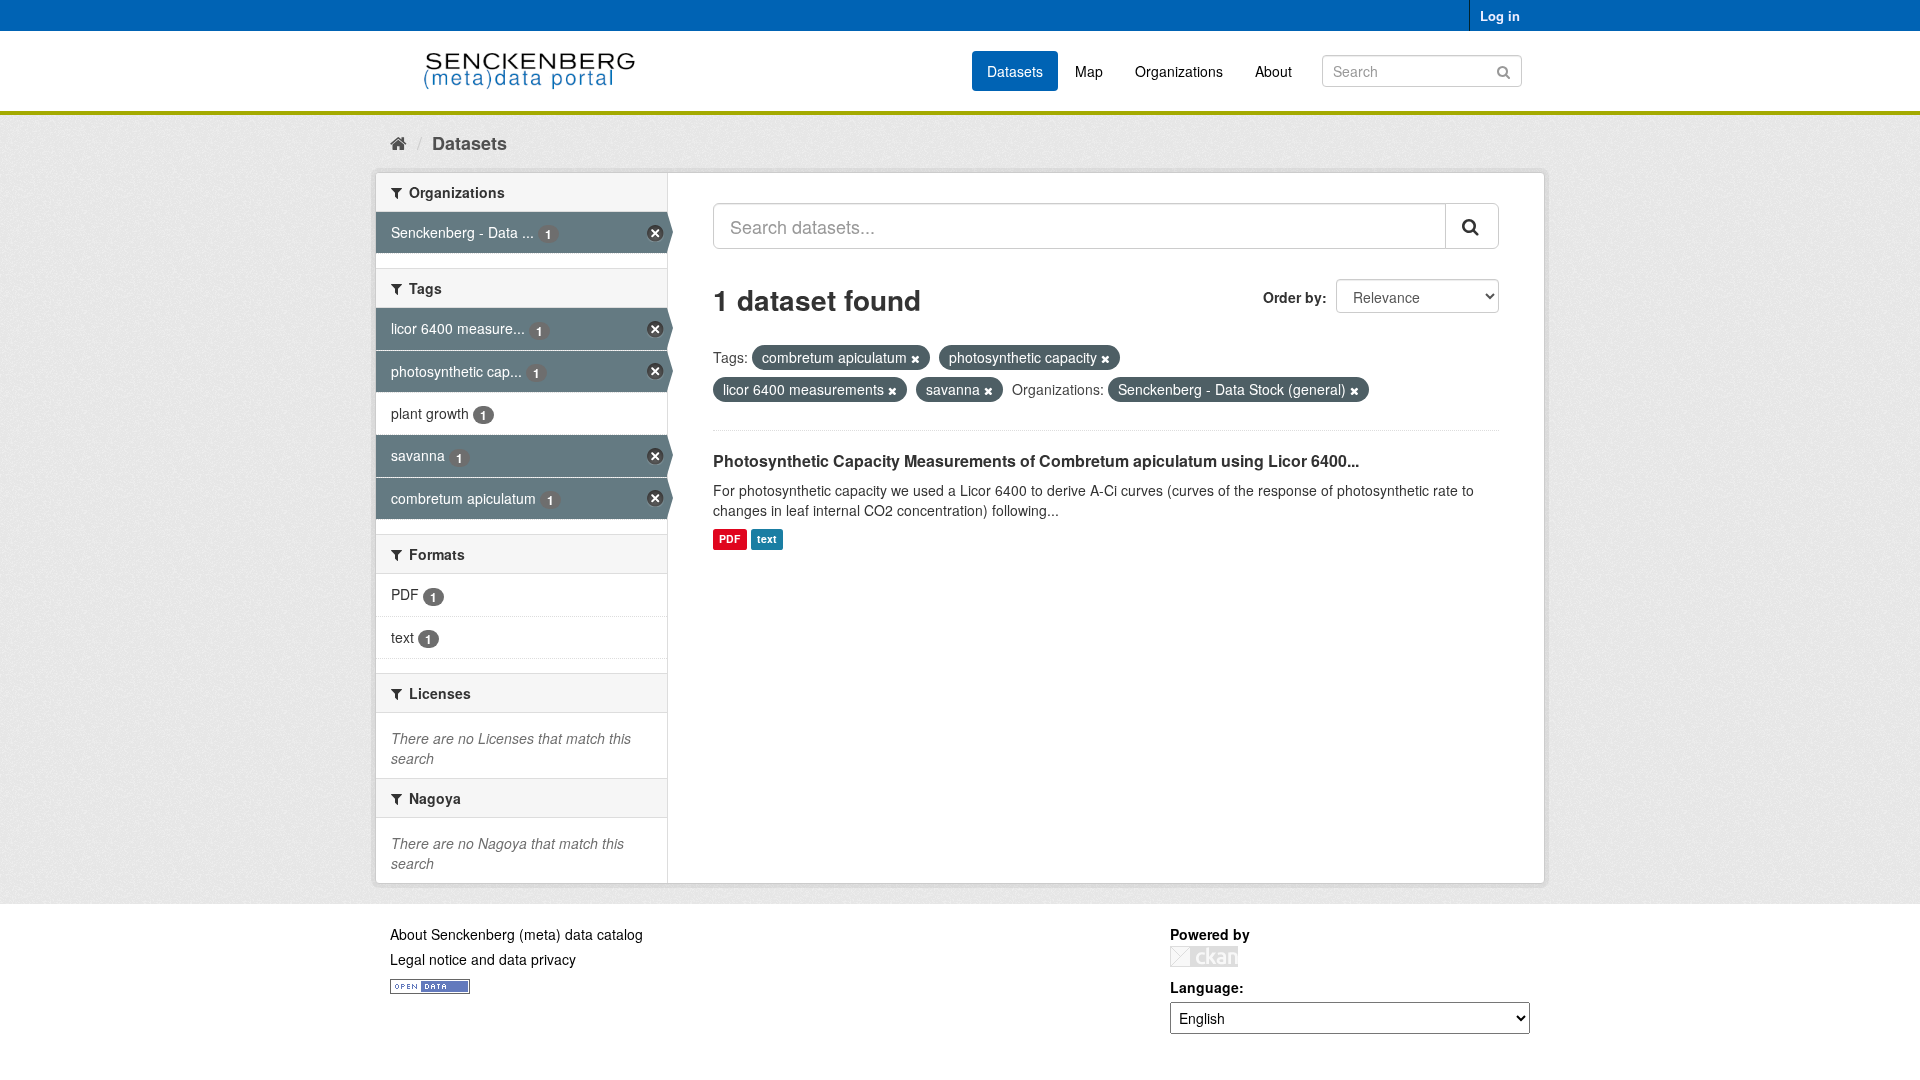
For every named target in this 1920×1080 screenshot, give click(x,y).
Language (1204, 987)
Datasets (1015, 71)
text (767, 539)
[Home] (398, 142)
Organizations (1179, 71)
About (1273, 71)
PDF (729, 539)
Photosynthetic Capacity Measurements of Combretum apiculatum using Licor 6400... (1036, 460)
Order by (1292, 297)
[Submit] (1503, 69)
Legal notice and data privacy (483, 959)
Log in (1500, 15)
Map (1089, 71)
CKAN (1204, 956)
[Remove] (915, 358)
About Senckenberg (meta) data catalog (516, 934)
